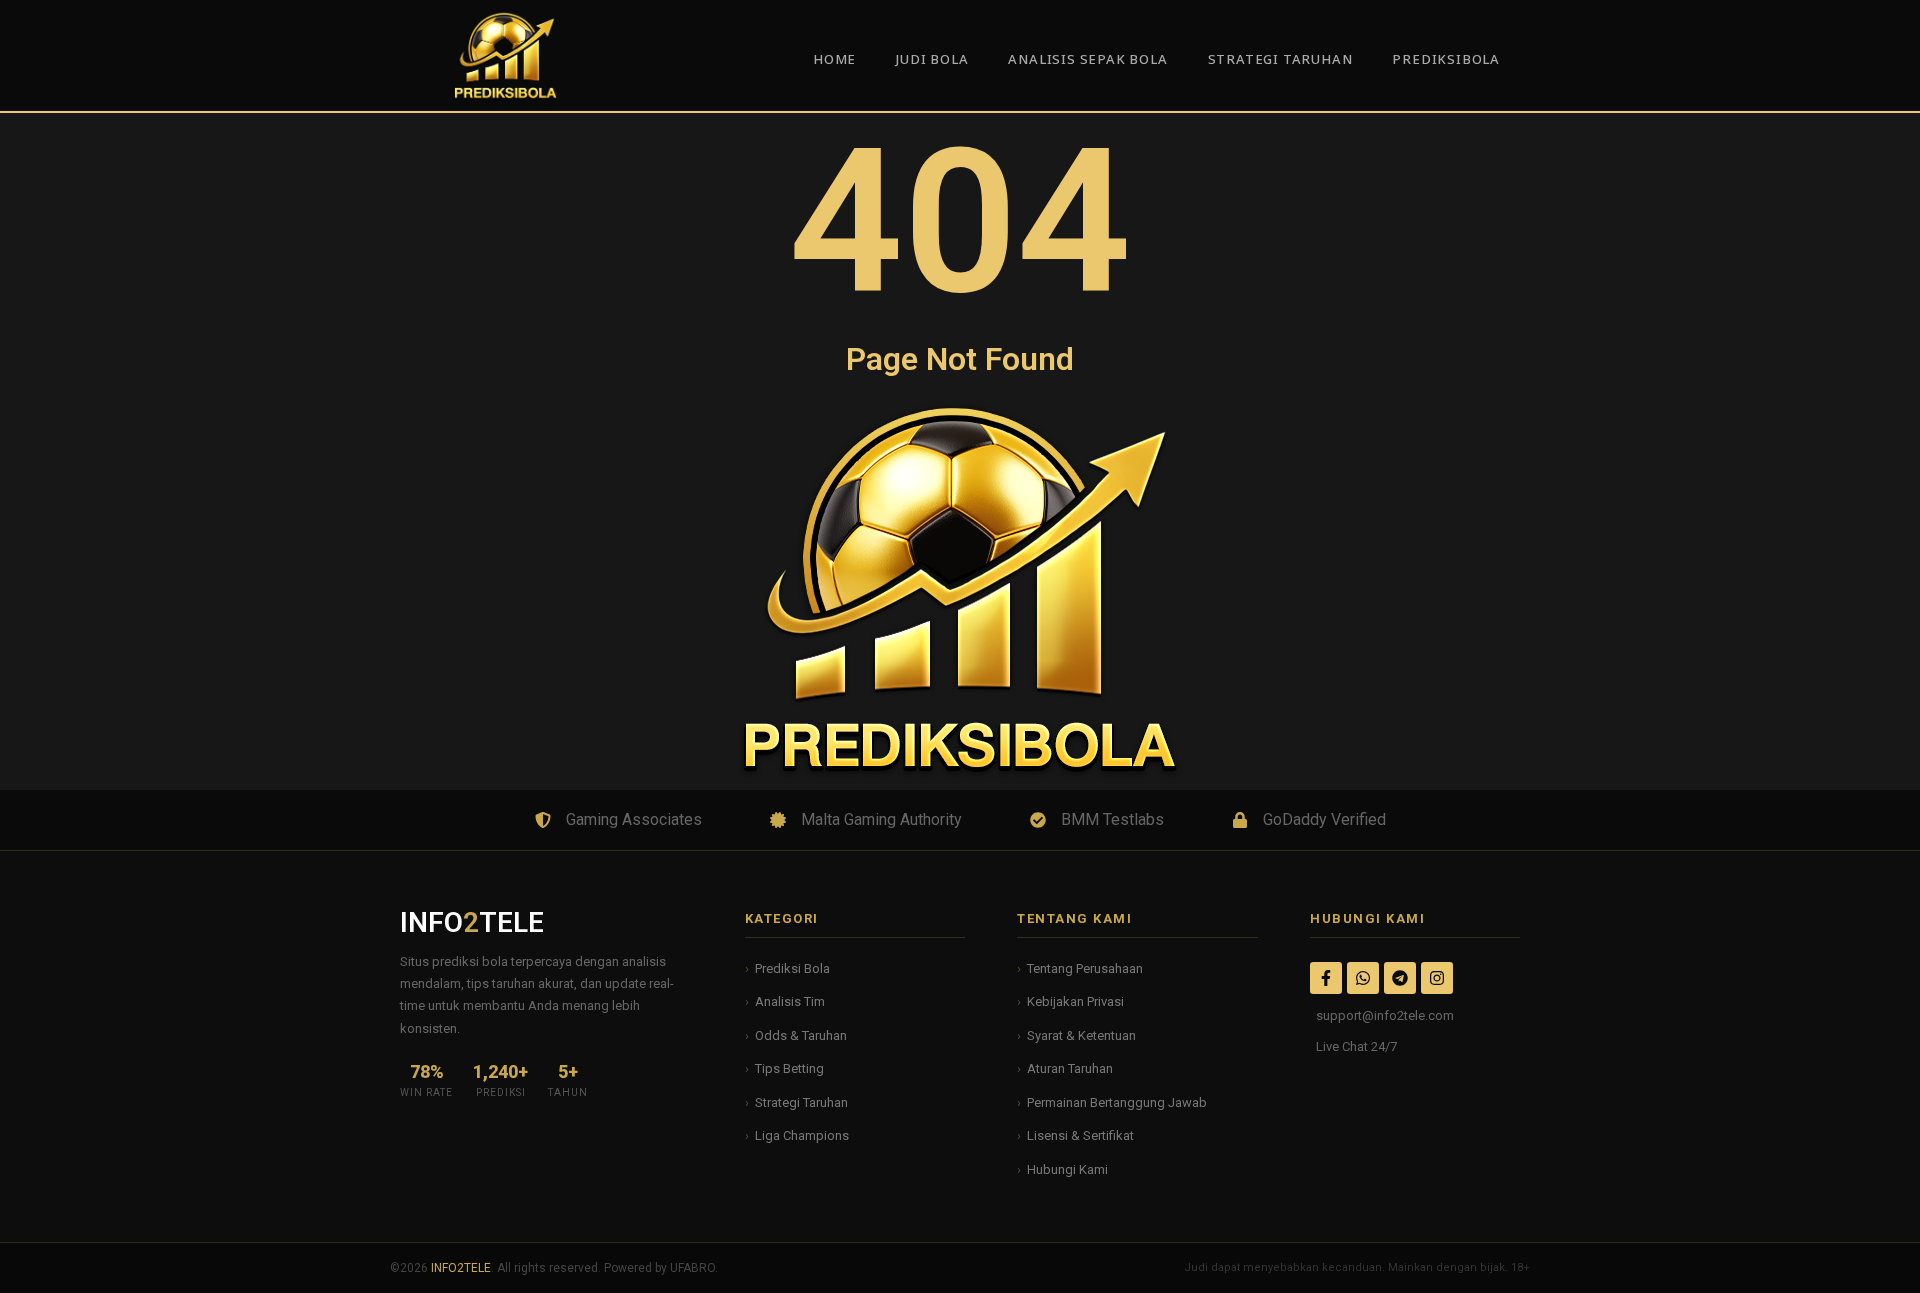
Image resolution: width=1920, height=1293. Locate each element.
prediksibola (1446, 60)
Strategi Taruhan (801, 1102)
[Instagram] (1437, 978)
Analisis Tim (790, 1001)
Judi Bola (932, 60)
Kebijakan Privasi (1075, 1001)
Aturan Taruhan (1070, 1068)
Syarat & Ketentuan (1081, 1035)
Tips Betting (789, 1068)
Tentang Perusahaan (1085, 968)
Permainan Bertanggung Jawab (1117, 1102)
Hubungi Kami (1067, 1169)
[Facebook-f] (1326, 978)
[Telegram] (1400, 978)
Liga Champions (802, 1135)
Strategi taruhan (1280, 60)
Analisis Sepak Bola (1087, 60)
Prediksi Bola (792, 968)
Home (834, 60)
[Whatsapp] (1363, 978)
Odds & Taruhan (801, 1035)
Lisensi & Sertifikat (1080, 1135)
